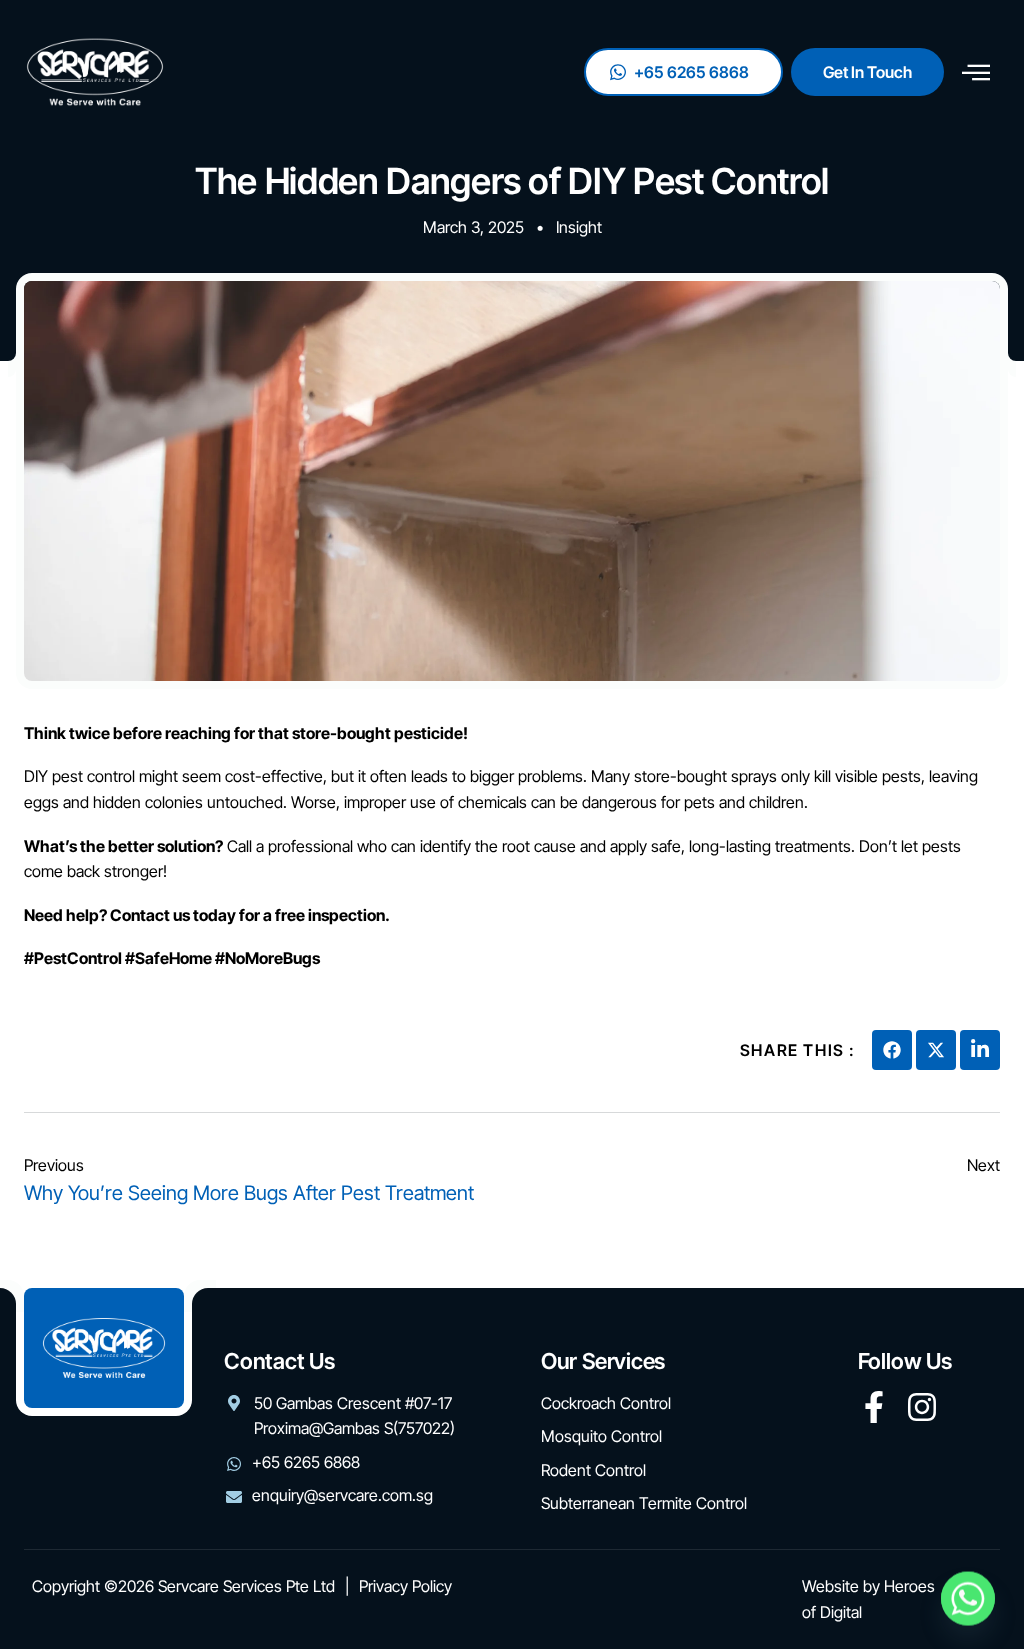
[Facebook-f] (874, 1407)
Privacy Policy (405, 1586)
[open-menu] (976, 72)
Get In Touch (867, 72)
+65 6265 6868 (691, 72)
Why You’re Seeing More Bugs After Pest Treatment (249, 1193)
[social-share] (892, 1050)
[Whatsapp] (968, 1597)
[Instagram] (922, 1407)
